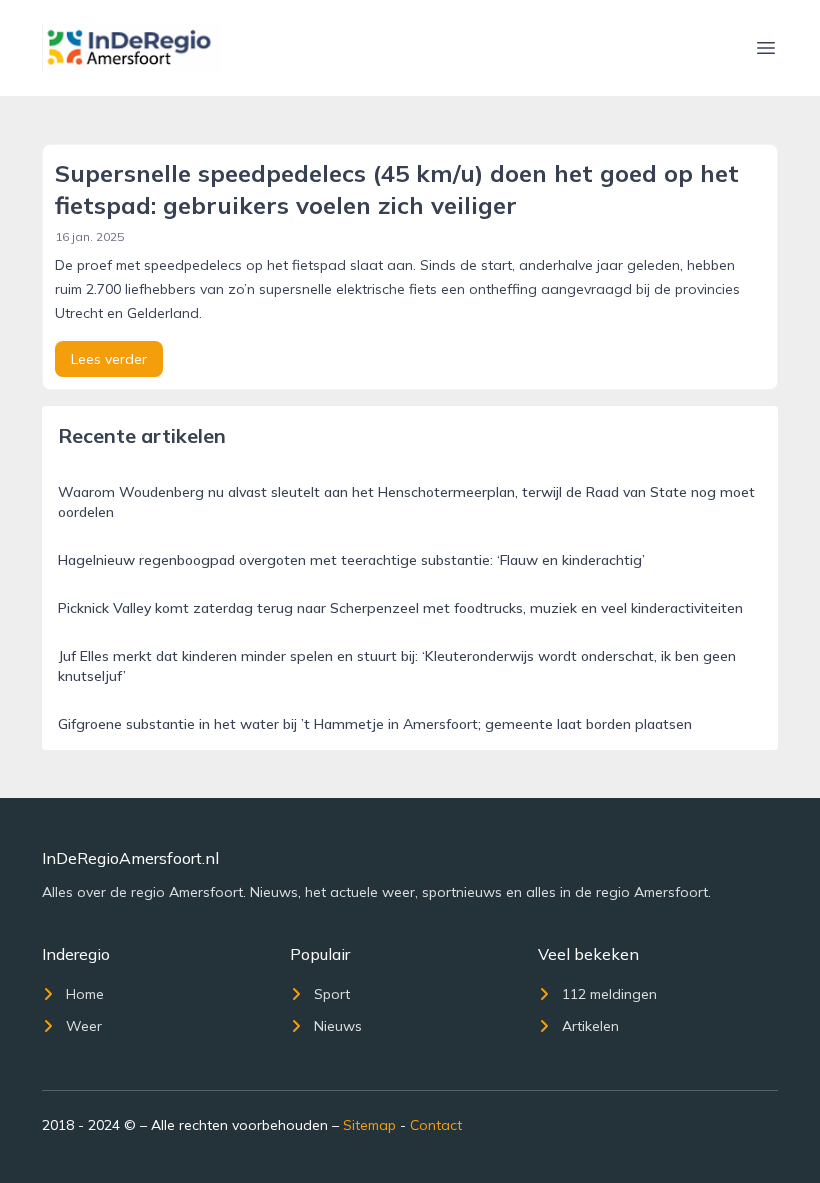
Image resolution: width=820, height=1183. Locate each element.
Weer (84, 1026)
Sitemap (369, 1125)
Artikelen (590, 1026)
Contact (436, 1125)
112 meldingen (609, 994)
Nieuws (338, 1026)
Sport (332, 994)
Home (85, 994)
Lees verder (109, 359)
